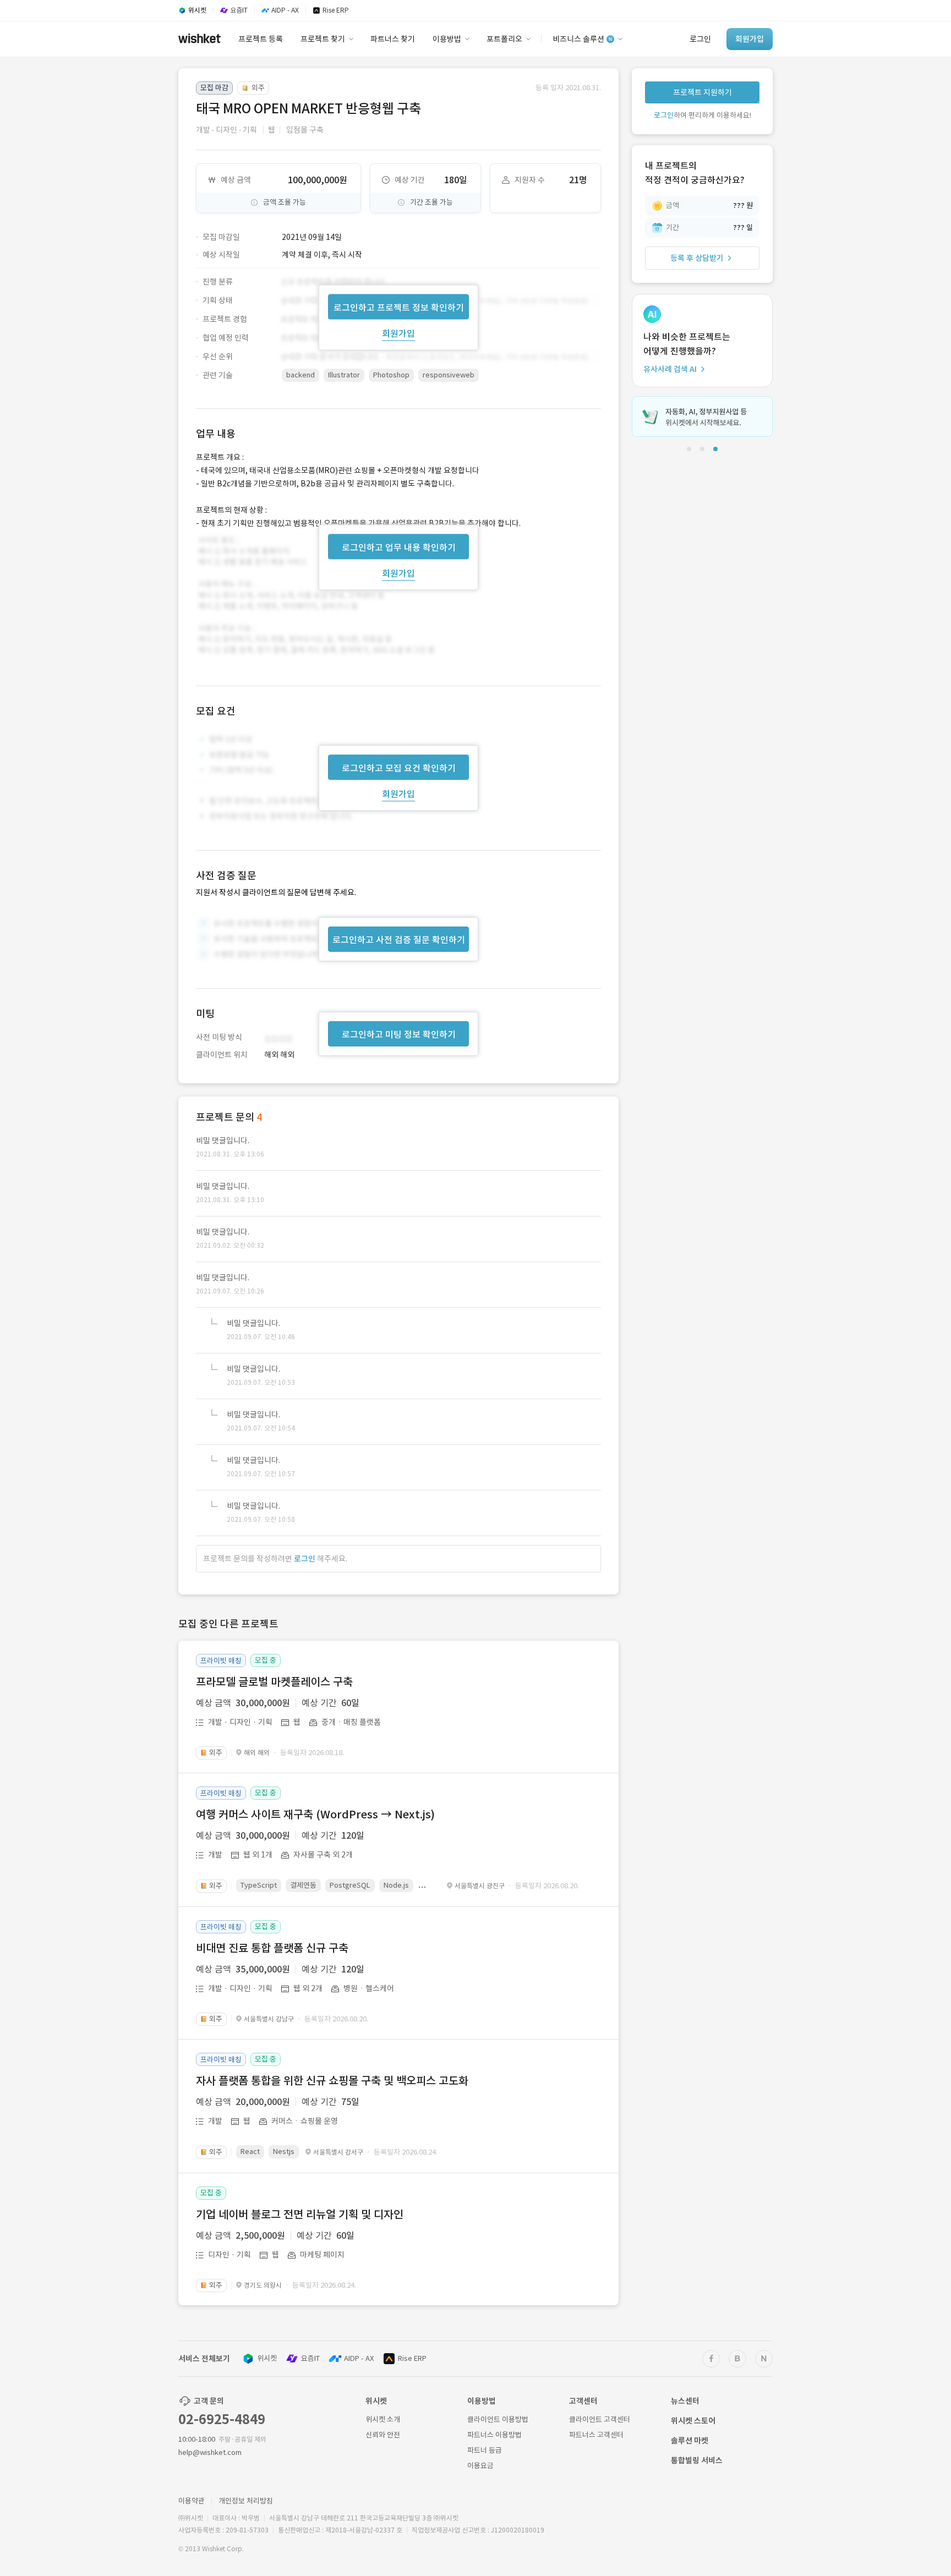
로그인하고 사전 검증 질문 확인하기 (399, 940)
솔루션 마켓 (690, 2441)
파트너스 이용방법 (494, 2435)
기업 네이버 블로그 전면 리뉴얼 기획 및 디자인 (300, 2215)
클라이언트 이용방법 (498, 2419)
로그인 (305, 1559)
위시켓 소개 (383, 2419)
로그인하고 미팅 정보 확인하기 (399, 1034)
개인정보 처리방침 (246, 2501)
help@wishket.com (210, 2452)
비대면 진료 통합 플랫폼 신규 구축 (272, 1948)
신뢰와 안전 (383, 2435)
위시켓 (267, 2358)
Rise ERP (412, 2358)
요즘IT (310, 2358)
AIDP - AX (359, 2358)
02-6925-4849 (222, 2419)
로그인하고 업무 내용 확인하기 (399, 547)
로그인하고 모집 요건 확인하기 (399, 768)
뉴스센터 (685, 2401)
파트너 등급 (485, 2450)
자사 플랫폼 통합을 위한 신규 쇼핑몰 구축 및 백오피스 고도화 (332, 2081)
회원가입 (398, 333)
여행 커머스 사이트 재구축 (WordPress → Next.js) (315, 1815)
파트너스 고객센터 (596, 2435)
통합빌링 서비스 (697, 2460)
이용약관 (192, 2501)
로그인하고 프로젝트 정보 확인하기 (399, 307)
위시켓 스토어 (693, 2421)
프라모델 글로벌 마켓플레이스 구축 (274, 1682)
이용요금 (480, 2466)
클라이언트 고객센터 (600, 2419)
